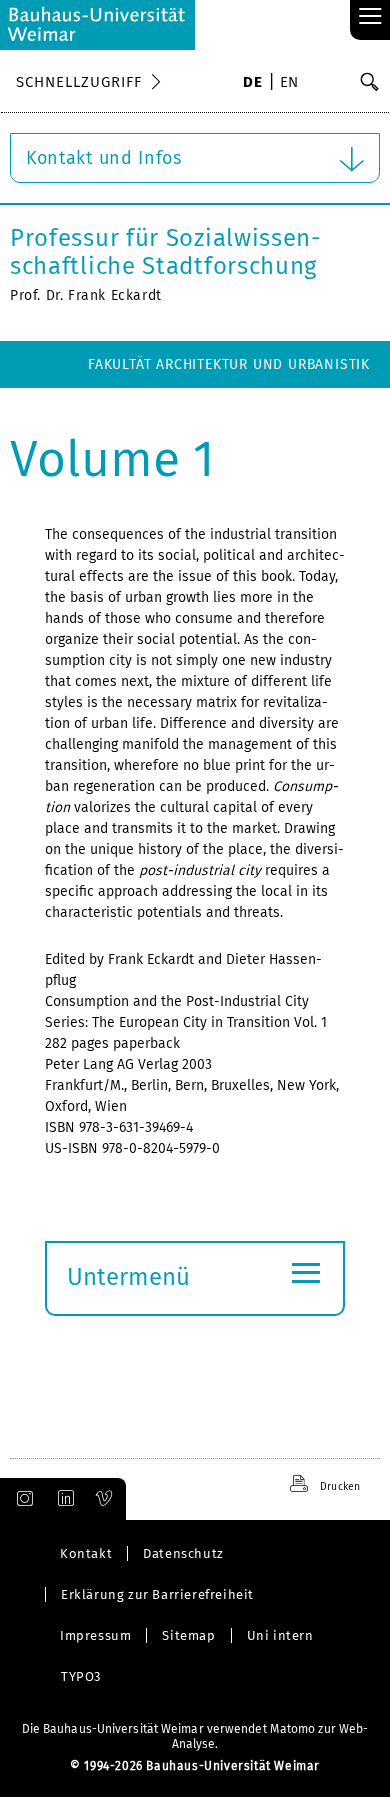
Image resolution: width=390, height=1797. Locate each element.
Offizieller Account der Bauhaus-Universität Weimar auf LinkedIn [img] (63, 1499)
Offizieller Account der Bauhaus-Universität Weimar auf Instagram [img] (21, 1499)
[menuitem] (252, 84)
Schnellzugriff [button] (79, 82)
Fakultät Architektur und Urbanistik (229, 364)
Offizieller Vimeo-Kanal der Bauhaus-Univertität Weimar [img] (105, 1499)
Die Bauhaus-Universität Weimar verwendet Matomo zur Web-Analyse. (195, 1736)
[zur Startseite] (97, 25)
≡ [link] (370, 17)
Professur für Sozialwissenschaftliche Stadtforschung (165, 252)
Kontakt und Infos (104, 158)
